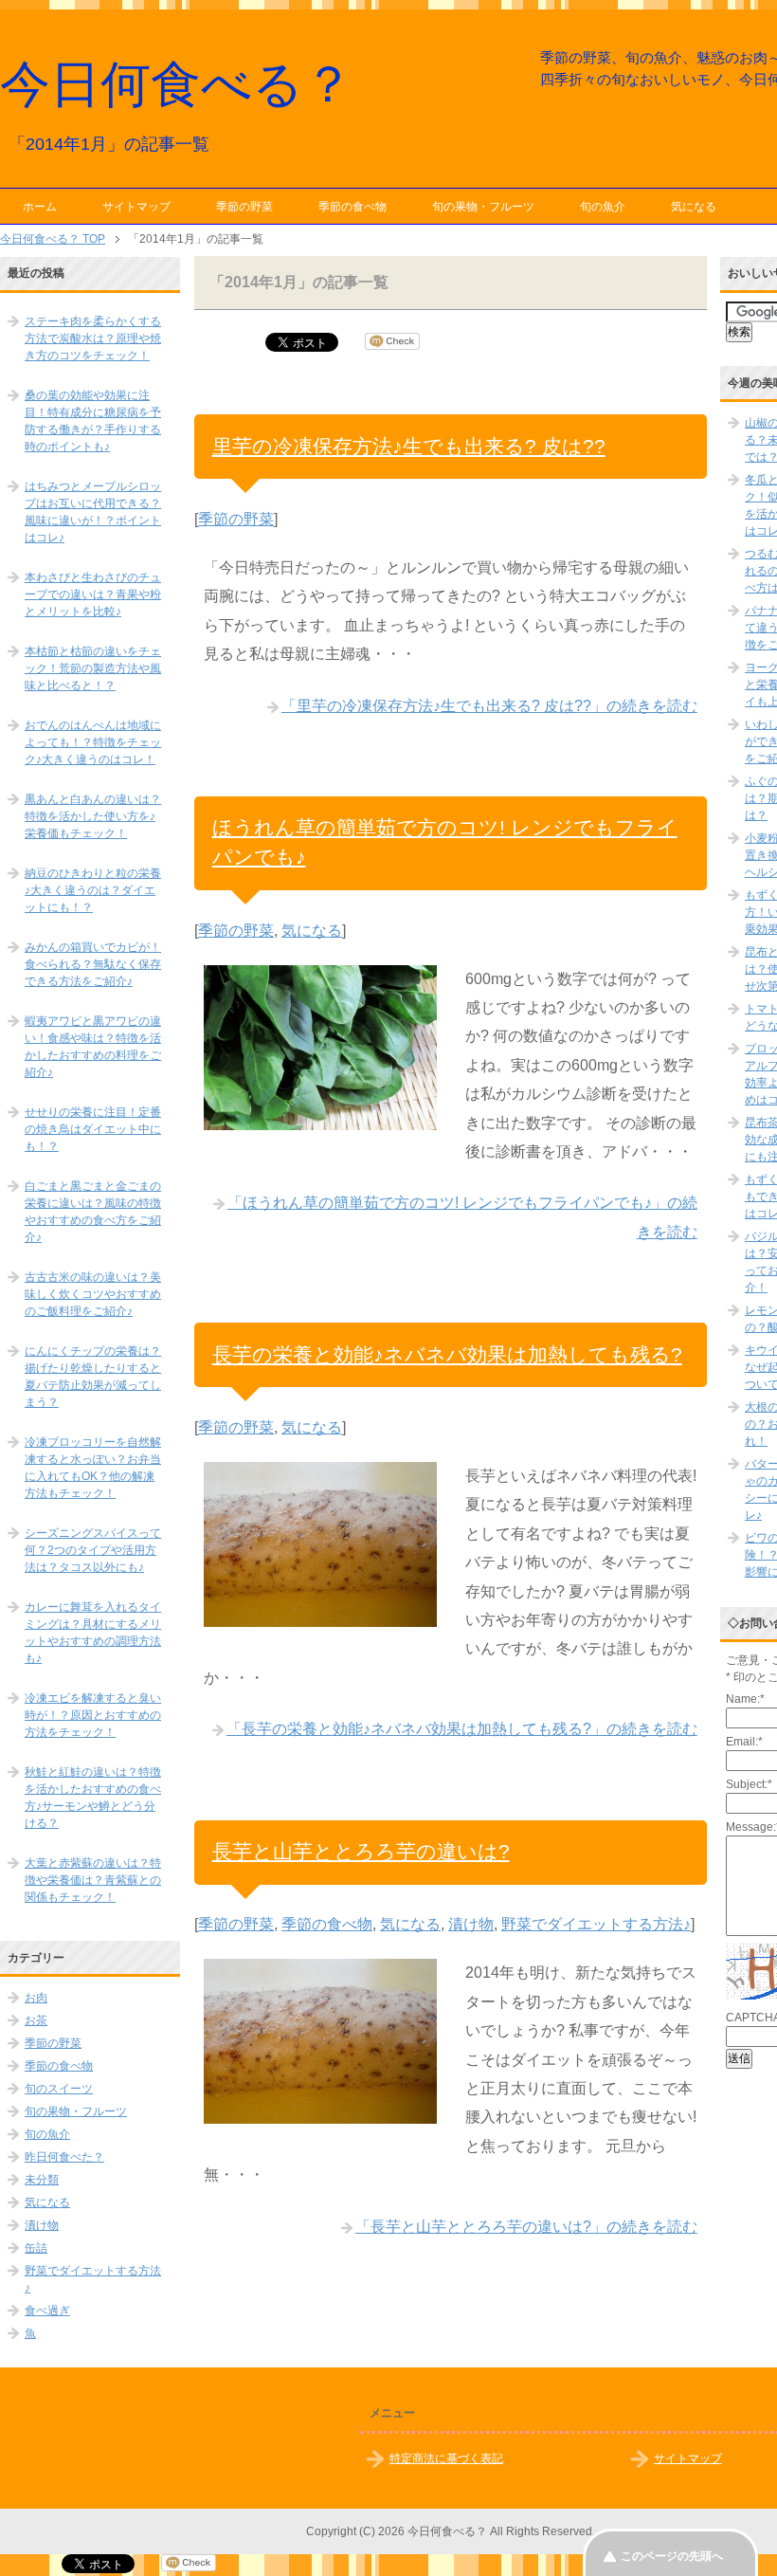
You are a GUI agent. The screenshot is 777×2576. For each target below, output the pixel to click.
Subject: (749, 1784)
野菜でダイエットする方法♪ (596, 1924)
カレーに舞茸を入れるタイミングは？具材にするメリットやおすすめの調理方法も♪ (93, 1633)
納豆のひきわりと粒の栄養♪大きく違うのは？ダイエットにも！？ (93, 890)
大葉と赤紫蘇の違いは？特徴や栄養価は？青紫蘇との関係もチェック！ (93, 1880)
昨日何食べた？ (64, 2157)
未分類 (42, 2180)
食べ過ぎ (47, 2311)
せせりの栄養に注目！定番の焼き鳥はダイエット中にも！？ (93, 1129)
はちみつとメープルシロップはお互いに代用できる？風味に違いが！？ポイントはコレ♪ (93, 512)
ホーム (40, 207)
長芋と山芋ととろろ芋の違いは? (361, 1851)
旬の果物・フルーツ (483, 207)
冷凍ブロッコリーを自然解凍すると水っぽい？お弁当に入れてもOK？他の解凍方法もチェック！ (93, 1468)
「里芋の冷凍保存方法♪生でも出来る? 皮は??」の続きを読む (489, 706)
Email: (744, 1742)
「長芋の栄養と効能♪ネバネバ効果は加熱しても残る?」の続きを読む (462, 1729)
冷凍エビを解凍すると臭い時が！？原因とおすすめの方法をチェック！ (93, 1715)
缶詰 (36, 2248)
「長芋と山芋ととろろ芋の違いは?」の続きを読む (526, 2227)
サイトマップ (136, 207)
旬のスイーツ (59, 2089)
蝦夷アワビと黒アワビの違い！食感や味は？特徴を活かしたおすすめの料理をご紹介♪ (93, 1047)
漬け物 (471, 1924)
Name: (745, 1699)
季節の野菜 (244, 207)
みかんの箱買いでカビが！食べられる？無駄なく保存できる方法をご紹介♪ (93, 964)
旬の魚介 (603, 207)
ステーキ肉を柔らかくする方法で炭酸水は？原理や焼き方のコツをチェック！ (93, 338)
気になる (694, 207)
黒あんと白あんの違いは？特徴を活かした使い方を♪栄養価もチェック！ (93, 816)
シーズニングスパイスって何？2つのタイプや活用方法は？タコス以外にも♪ (93, 1550)
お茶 (36, 2020)
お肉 (36, 1998)
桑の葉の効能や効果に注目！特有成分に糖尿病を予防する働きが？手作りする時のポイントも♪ (93, 421)
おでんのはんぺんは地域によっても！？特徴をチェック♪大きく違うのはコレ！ (93, 742)
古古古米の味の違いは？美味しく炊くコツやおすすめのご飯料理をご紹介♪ (93, 1294)
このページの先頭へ (672, 2556)
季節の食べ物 (352, 207)
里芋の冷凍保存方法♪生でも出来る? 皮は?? (409, 446)
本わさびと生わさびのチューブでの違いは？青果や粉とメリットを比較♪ (93, 594)
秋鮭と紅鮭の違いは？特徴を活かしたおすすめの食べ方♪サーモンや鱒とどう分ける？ (93, 1798)
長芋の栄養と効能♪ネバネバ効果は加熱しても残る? (447, 1354)
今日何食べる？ (177, 84)
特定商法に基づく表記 (446, 2458)
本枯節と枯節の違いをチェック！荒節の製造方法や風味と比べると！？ (93, 668)
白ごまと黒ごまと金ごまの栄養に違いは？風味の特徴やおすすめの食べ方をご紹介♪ (93, 1212)
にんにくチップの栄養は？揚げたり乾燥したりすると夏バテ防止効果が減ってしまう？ (93, 1377)
